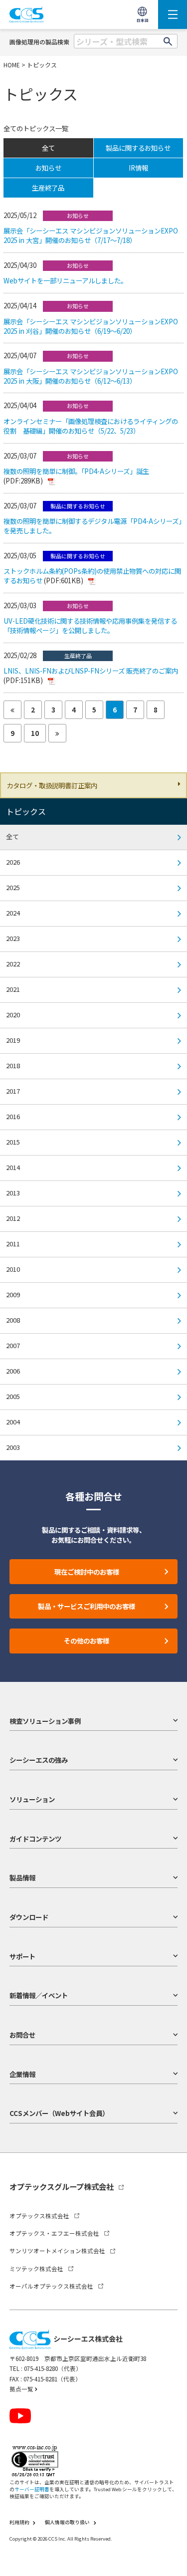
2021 (13, 989)
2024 (13, 913)
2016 (13, 1116)
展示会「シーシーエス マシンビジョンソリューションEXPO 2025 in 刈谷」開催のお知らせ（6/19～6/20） (91, 326)
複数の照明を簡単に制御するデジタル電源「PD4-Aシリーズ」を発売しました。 (93, 526)
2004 (13, 1422)
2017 (13, 1091)
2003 (13, 1447)
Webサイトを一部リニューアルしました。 (65, 280)
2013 (13, 1193)
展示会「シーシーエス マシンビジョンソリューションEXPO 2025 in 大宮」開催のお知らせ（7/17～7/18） (91, 235)
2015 (13, 1142)
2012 (13, 1218)
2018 (13, 1065)
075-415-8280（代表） (53, 2368)
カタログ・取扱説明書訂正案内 (52, 785)
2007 (13, 1345)
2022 (13, 964)
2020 (13, 1015)
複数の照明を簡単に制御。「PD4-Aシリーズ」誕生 (76, 471)
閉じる (170, 2546)
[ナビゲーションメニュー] (173, 14)
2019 (13, 1040)
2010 (13, 1269)
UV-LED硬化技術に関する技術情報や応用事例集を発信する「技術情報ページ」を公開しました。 (90, 625)
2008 (13, 1320)
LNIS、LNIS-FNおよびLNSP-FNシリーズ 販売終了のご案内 (91, 671)
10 (35, 733)
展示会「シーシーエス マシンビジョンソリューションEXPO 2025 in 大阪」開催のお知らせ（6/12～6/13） (91, 376)
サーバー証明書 (32, 2489)
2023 (13, 938)
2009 (13, 1294)
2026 (13, 862)
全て (12, 836)
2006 (13, 1371)
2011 (13, 1244)
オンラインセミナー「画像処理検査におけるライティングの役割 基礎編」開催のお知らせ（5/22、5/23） (91, 426)
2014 (13, 1167)
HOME (12, 65)
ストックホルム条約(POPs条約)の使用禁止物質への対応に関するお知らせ (92, 576)
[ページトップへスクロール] (171, 2560)
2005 (13, 1396)
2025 (13, 887)
